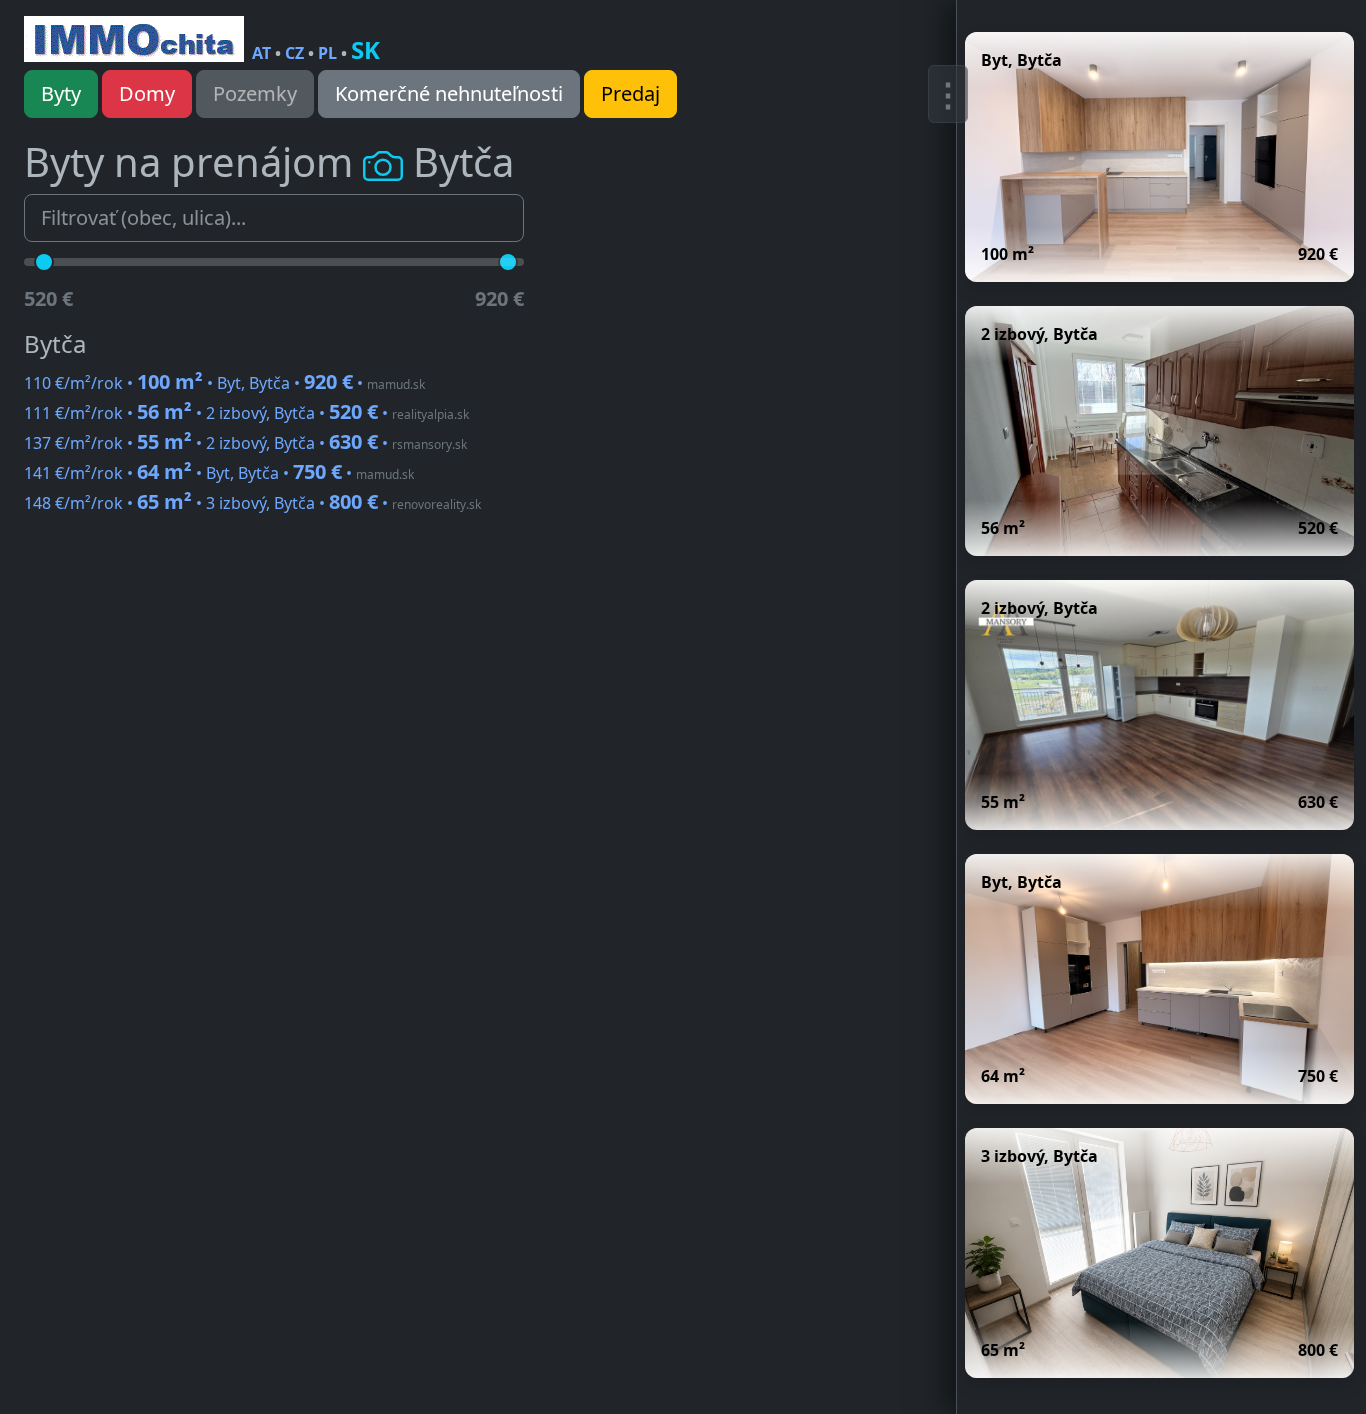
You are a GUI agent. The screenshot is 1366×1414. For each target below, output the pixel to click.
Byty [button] (61, 93)
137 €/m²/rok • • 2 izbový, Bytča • (245, 443)
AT (261, 53)
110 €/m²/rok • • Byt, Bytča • (224, 383)
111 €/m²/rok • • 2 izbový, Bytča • (246, 413)
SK (365, 49)
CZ (294, 53)
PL (327, 53)
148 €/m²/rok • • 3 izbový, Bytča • (252, 503)
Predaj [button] (630, 93)
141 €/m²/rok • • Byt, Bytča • (219, 473)
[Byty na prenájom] (134, 39)
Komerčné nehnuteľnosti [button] (449, 93)
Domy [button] (147, 93)
